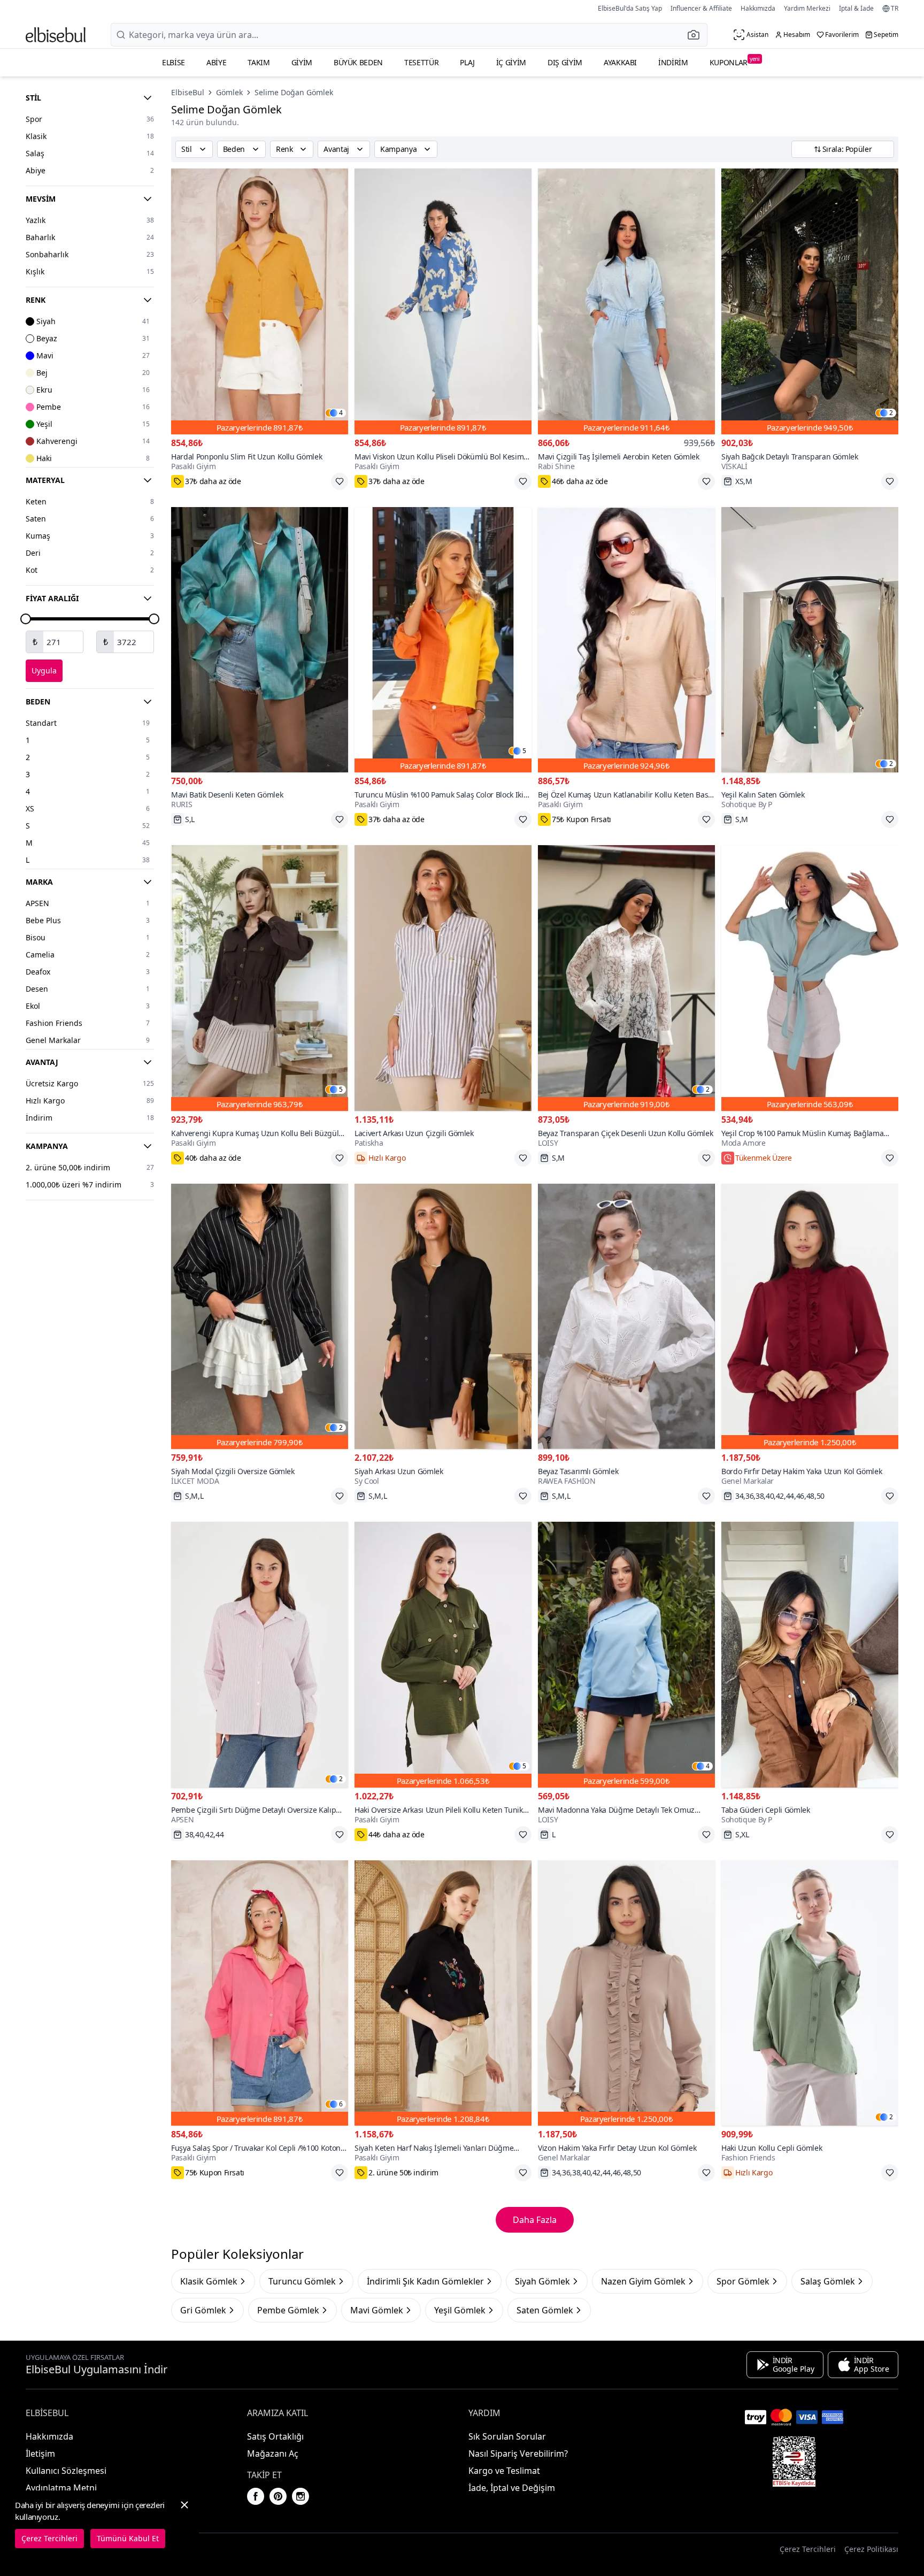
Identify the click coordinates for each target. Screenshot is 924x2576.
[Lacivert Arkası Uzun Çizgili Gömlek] (443, 978)
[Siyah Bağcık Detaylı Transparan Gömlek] (810, 301)
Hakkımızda (758, 8)
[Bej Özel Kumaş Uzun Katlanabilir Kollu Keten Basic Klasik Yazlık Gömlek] (626, 640)
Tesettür (421, 62)
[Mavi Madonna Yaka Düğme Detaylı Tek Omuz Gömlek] (626, 1655)
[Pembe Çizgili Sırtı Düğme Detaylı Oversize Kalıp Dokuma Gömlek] (260, 1655)
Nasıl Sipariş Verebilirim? (518, 2454)
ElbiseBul (188, 92)
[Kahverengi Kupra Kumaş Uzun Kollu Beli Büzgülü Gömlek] (260, 978)
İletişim (40, 2454)
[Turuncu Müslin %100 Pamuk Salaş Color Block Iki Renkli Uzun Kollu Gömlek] (443, 640)
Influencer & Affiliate (701, 8)
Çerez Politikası (871, 2549)
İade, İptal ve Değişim (512, 2488)
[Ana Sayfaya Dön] (56, 35)
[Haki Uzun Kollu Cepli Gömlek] (810, 1993)
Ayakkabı (620, 62)
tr (895, 9)
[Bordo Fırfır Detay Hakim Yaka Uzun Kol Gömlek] (810, 1317)
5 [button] (524, 751)
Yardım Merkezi (807, 8)
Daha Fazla (535, 2220)
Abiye (216, 62)
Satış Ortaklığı (275, 2436)
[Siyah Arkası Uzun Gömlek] (443, 1317)
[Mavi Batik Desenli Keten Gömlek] (260, 640)
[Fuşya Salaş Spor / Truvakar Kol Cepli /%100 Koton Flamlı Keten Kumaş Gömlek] (260, 1993)
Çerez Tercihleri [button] (808, 2549)
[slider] (26, 619)
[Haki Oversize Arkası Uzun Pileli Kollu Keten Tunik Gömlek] (443, 1655)
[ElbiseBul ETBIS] (794, 2462)
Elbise (174, 62)
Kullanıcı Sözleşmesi (66, 2471)
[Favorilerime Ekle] (340, 481)
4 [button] (341, 413)
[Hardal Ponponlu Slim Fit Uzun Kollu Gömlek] (260, 301)
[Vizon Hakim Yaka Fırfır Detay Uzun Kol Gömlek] (626, 1993)
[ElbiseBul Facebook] (256, 2496)
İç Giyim (511, 62)
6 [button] (341, 2104)
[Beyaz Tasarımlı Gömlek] (626, 1317)
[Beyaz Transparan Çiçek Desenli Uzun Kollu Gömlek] (626, 978)
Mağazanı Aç (273, 2454)
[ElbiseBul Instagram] (301, 2496)
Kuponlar (735, 61)
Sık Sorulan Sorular (507, 2436)
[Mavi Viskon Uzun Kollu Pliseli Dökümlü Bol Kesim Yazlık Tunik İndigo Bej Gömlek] (443, 301)
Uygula (44, 670)
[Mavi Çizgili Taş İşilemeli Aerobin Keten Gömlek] (626, 301)
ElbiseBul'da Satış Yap (630, 8)
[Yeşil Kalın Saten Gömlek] (810, 640)
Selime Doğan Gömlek (294, 92)
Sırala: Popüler (847, 149)
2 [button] (891, 413)
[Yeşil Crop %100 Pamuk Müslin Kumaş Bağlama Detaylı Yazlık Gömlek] (810, 978)
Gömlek (229, 92)
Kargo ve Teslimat (504, 2471)
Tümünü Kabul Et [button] (128, 2538)
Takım (259, 62)
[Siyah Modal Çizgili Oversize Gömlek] (260, 1317)
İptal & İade (856, 8)
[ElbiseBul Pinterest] (278, 2496)
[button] (697, 35)
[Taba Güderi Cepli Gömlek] (810, 1655)
